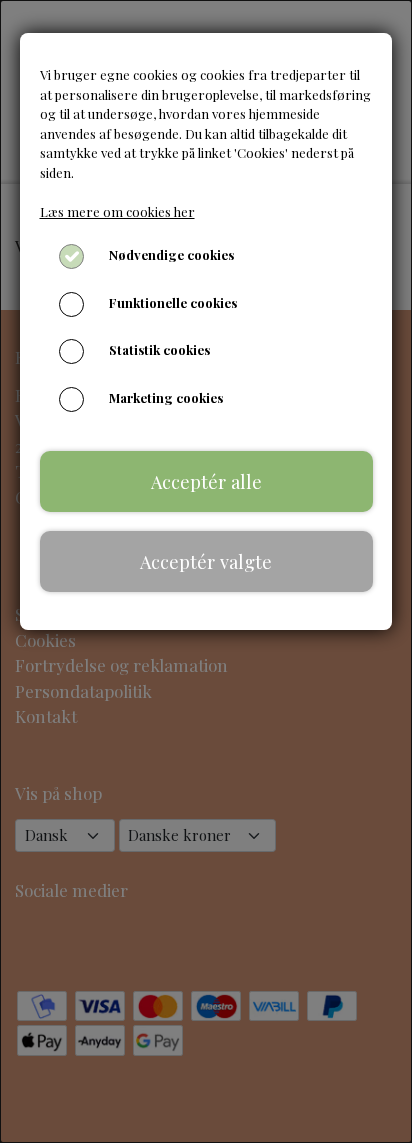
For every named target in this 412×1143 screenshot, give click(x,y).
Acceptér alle (206, 481)
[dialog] (206, 571)
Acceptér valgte (206, 561)
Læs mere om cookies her (117, 211)
